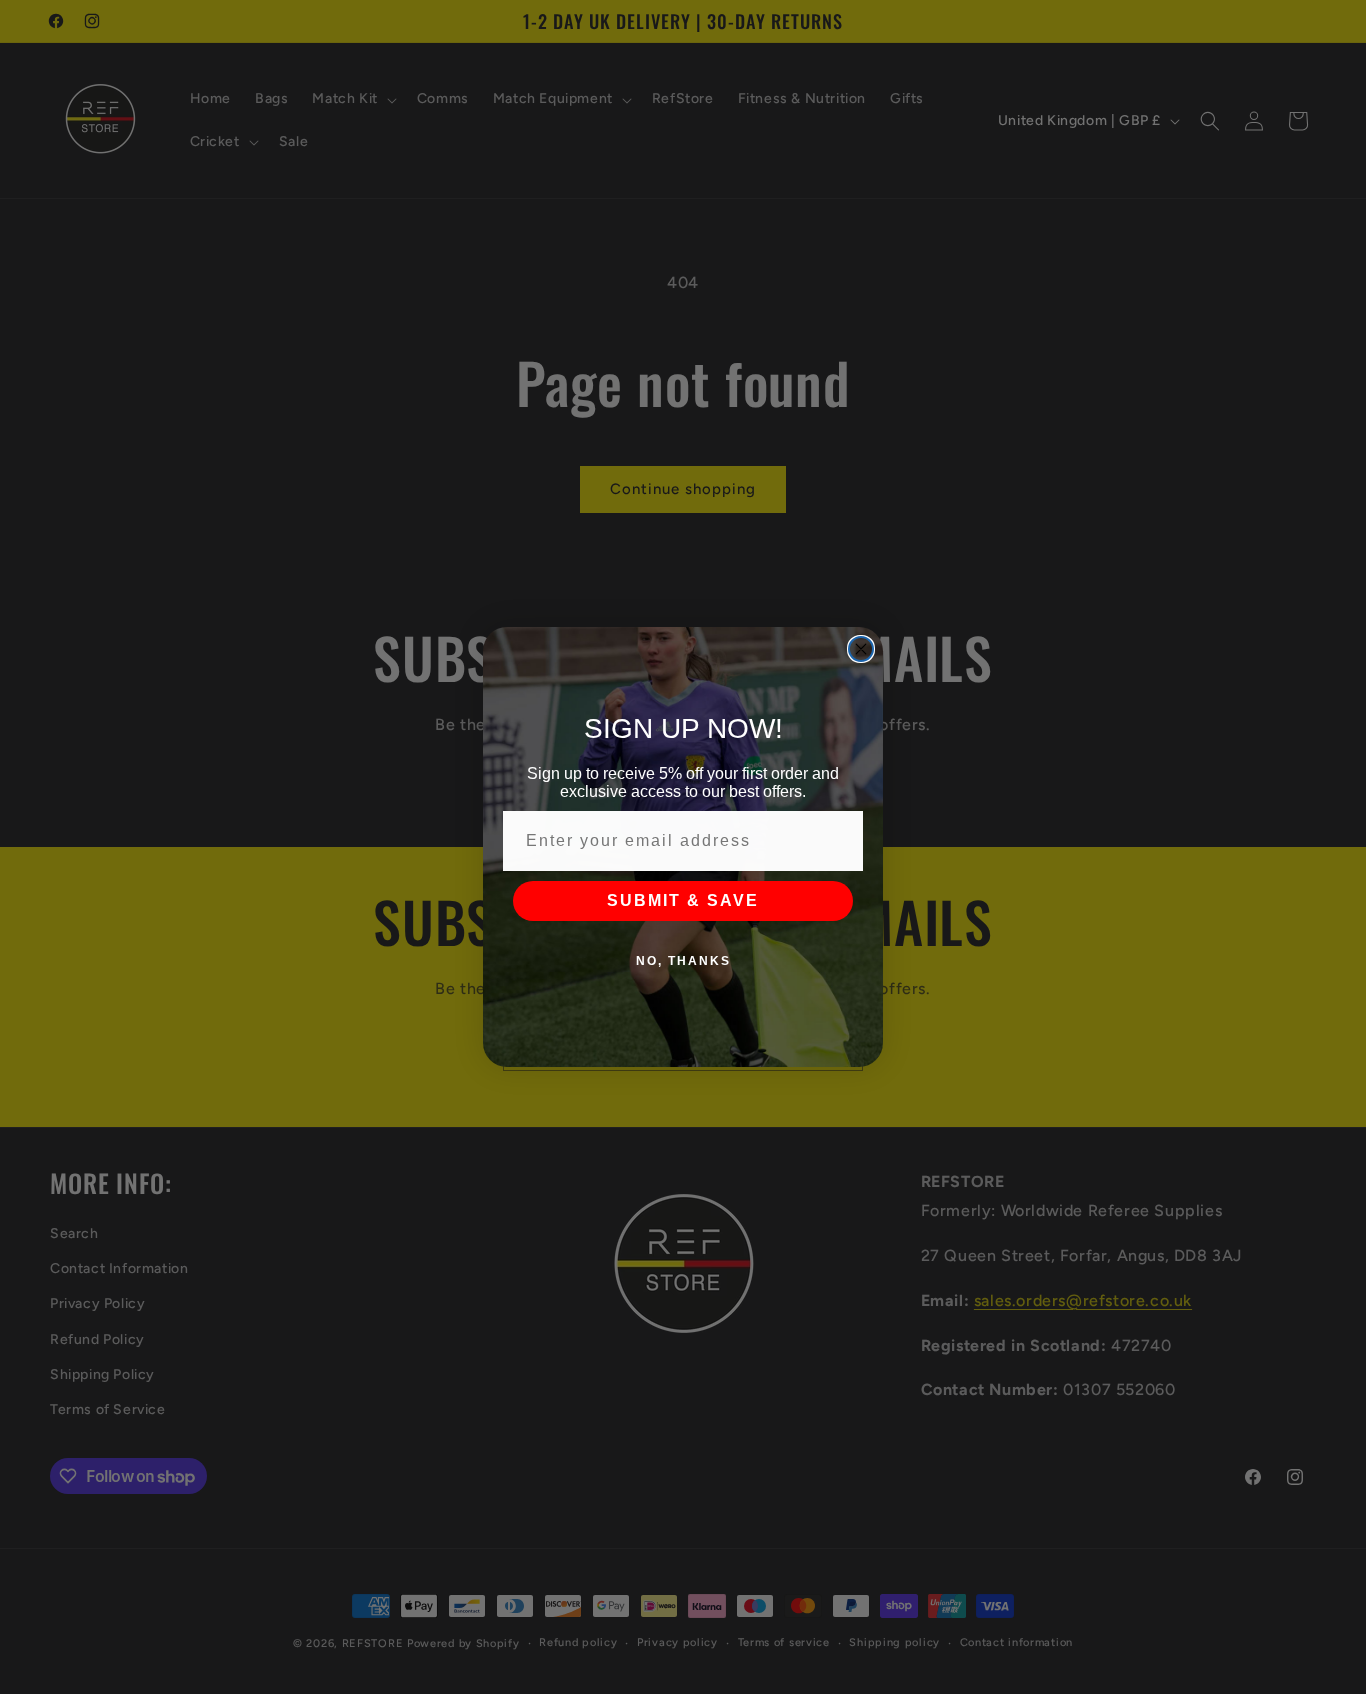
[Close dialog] (861, 649)
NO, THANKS (683, 961)
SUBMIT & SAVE (683, 900)
